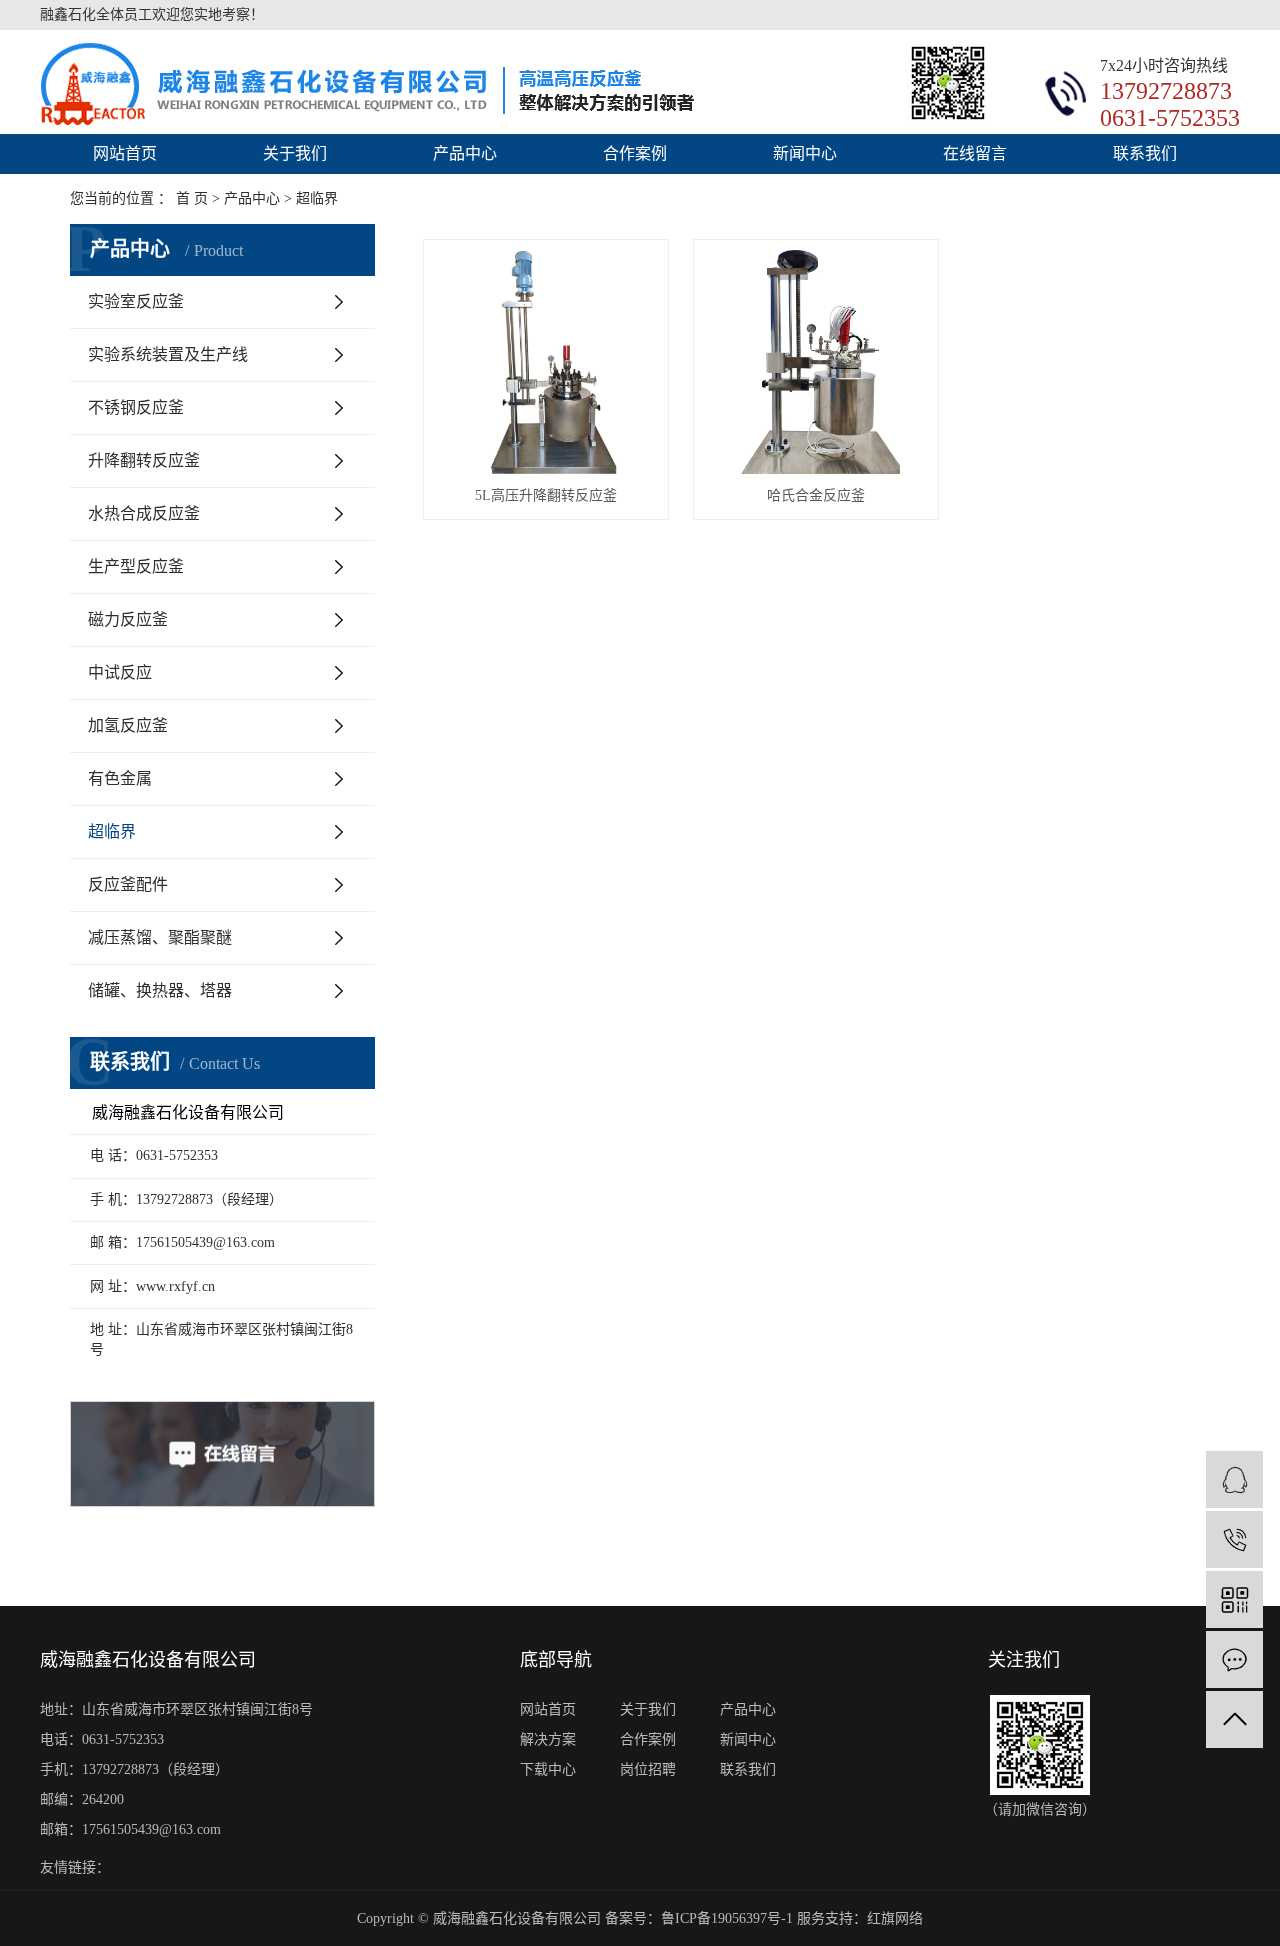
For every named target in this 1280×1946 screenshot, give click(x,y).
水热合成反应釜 (144, 513)
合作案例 (635, 153)
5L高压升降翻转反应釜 (546, 495)
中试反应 (120, 672)
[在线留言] (1234, 1659)
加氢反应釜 (128, 725)
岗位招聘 (648, 1769)
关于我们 (295, 153)
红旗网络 (895, 1918)
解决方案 (548, 1739)
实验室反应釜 (136, 301)
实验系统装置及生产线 (168, 354)
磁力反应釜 (128, 619)
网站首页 (125, 153)
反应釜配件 (128, 884)
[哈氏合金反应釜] (816, 362)
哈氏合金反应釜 (816, 495)
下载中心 (548, 1769)
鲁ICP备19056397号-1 (727, 1918)
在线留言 (975, 153)
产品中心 (465, 153)
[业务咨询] (1234, 1479)
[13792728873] (1234, 1539)
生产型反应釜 (136, 566)
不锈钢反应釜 (136, 407)
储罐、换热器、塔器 (160, 990)
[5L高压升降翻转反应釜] (546, 362)
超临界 (112, 831)
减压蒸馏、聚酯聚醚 (160, 937)
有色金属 (120, 778)
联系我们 (1145, 153)
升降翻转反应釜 (144, 460)
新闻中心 (805, 153)
